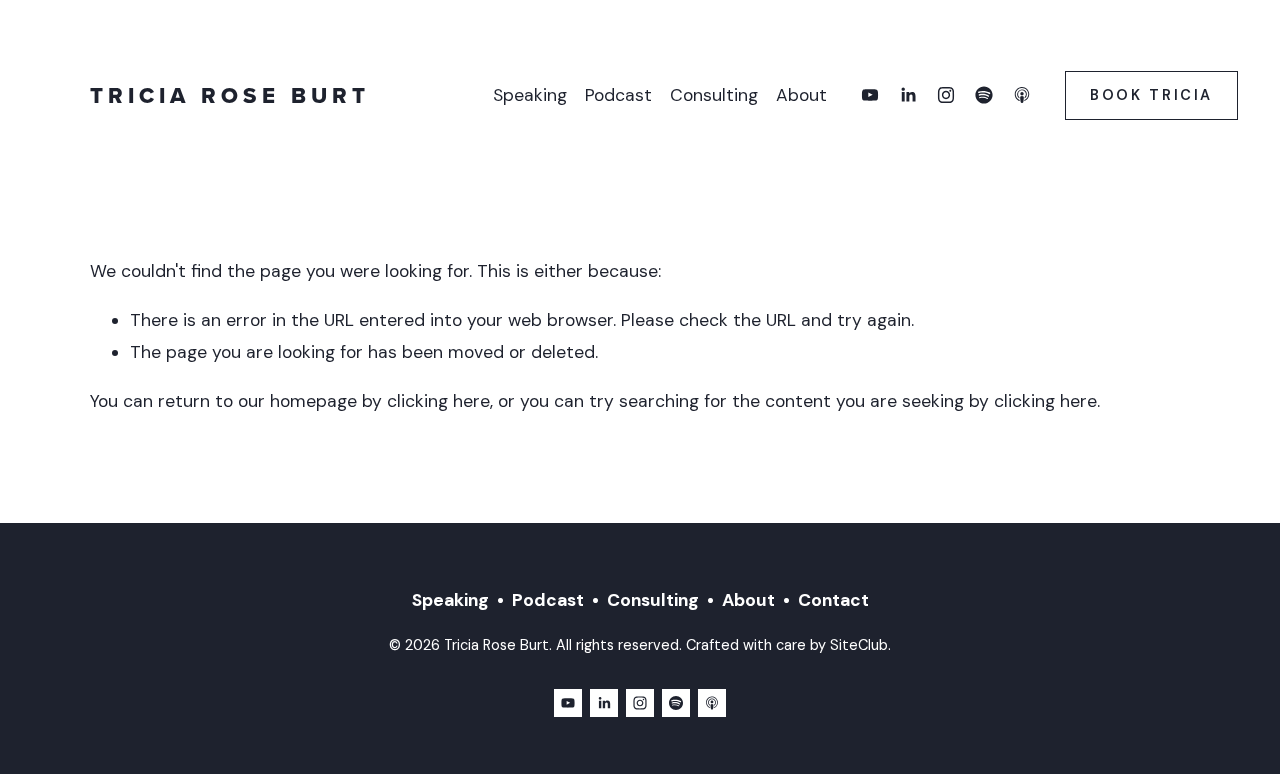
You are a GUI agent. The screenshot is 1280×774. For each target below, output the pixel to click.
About (801, 95)
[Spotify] (984, 95)
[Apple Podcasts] (1022, 95)
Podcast (618, 95)
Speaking (530, 95)
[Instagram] (946, 95)
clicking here (438, 401)
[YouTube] (870, 95)
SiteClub (859, 645)
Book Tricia (1151, 95)
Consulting (714, 95)
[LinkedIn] (908, 95)
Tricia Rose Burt (230, 95)
